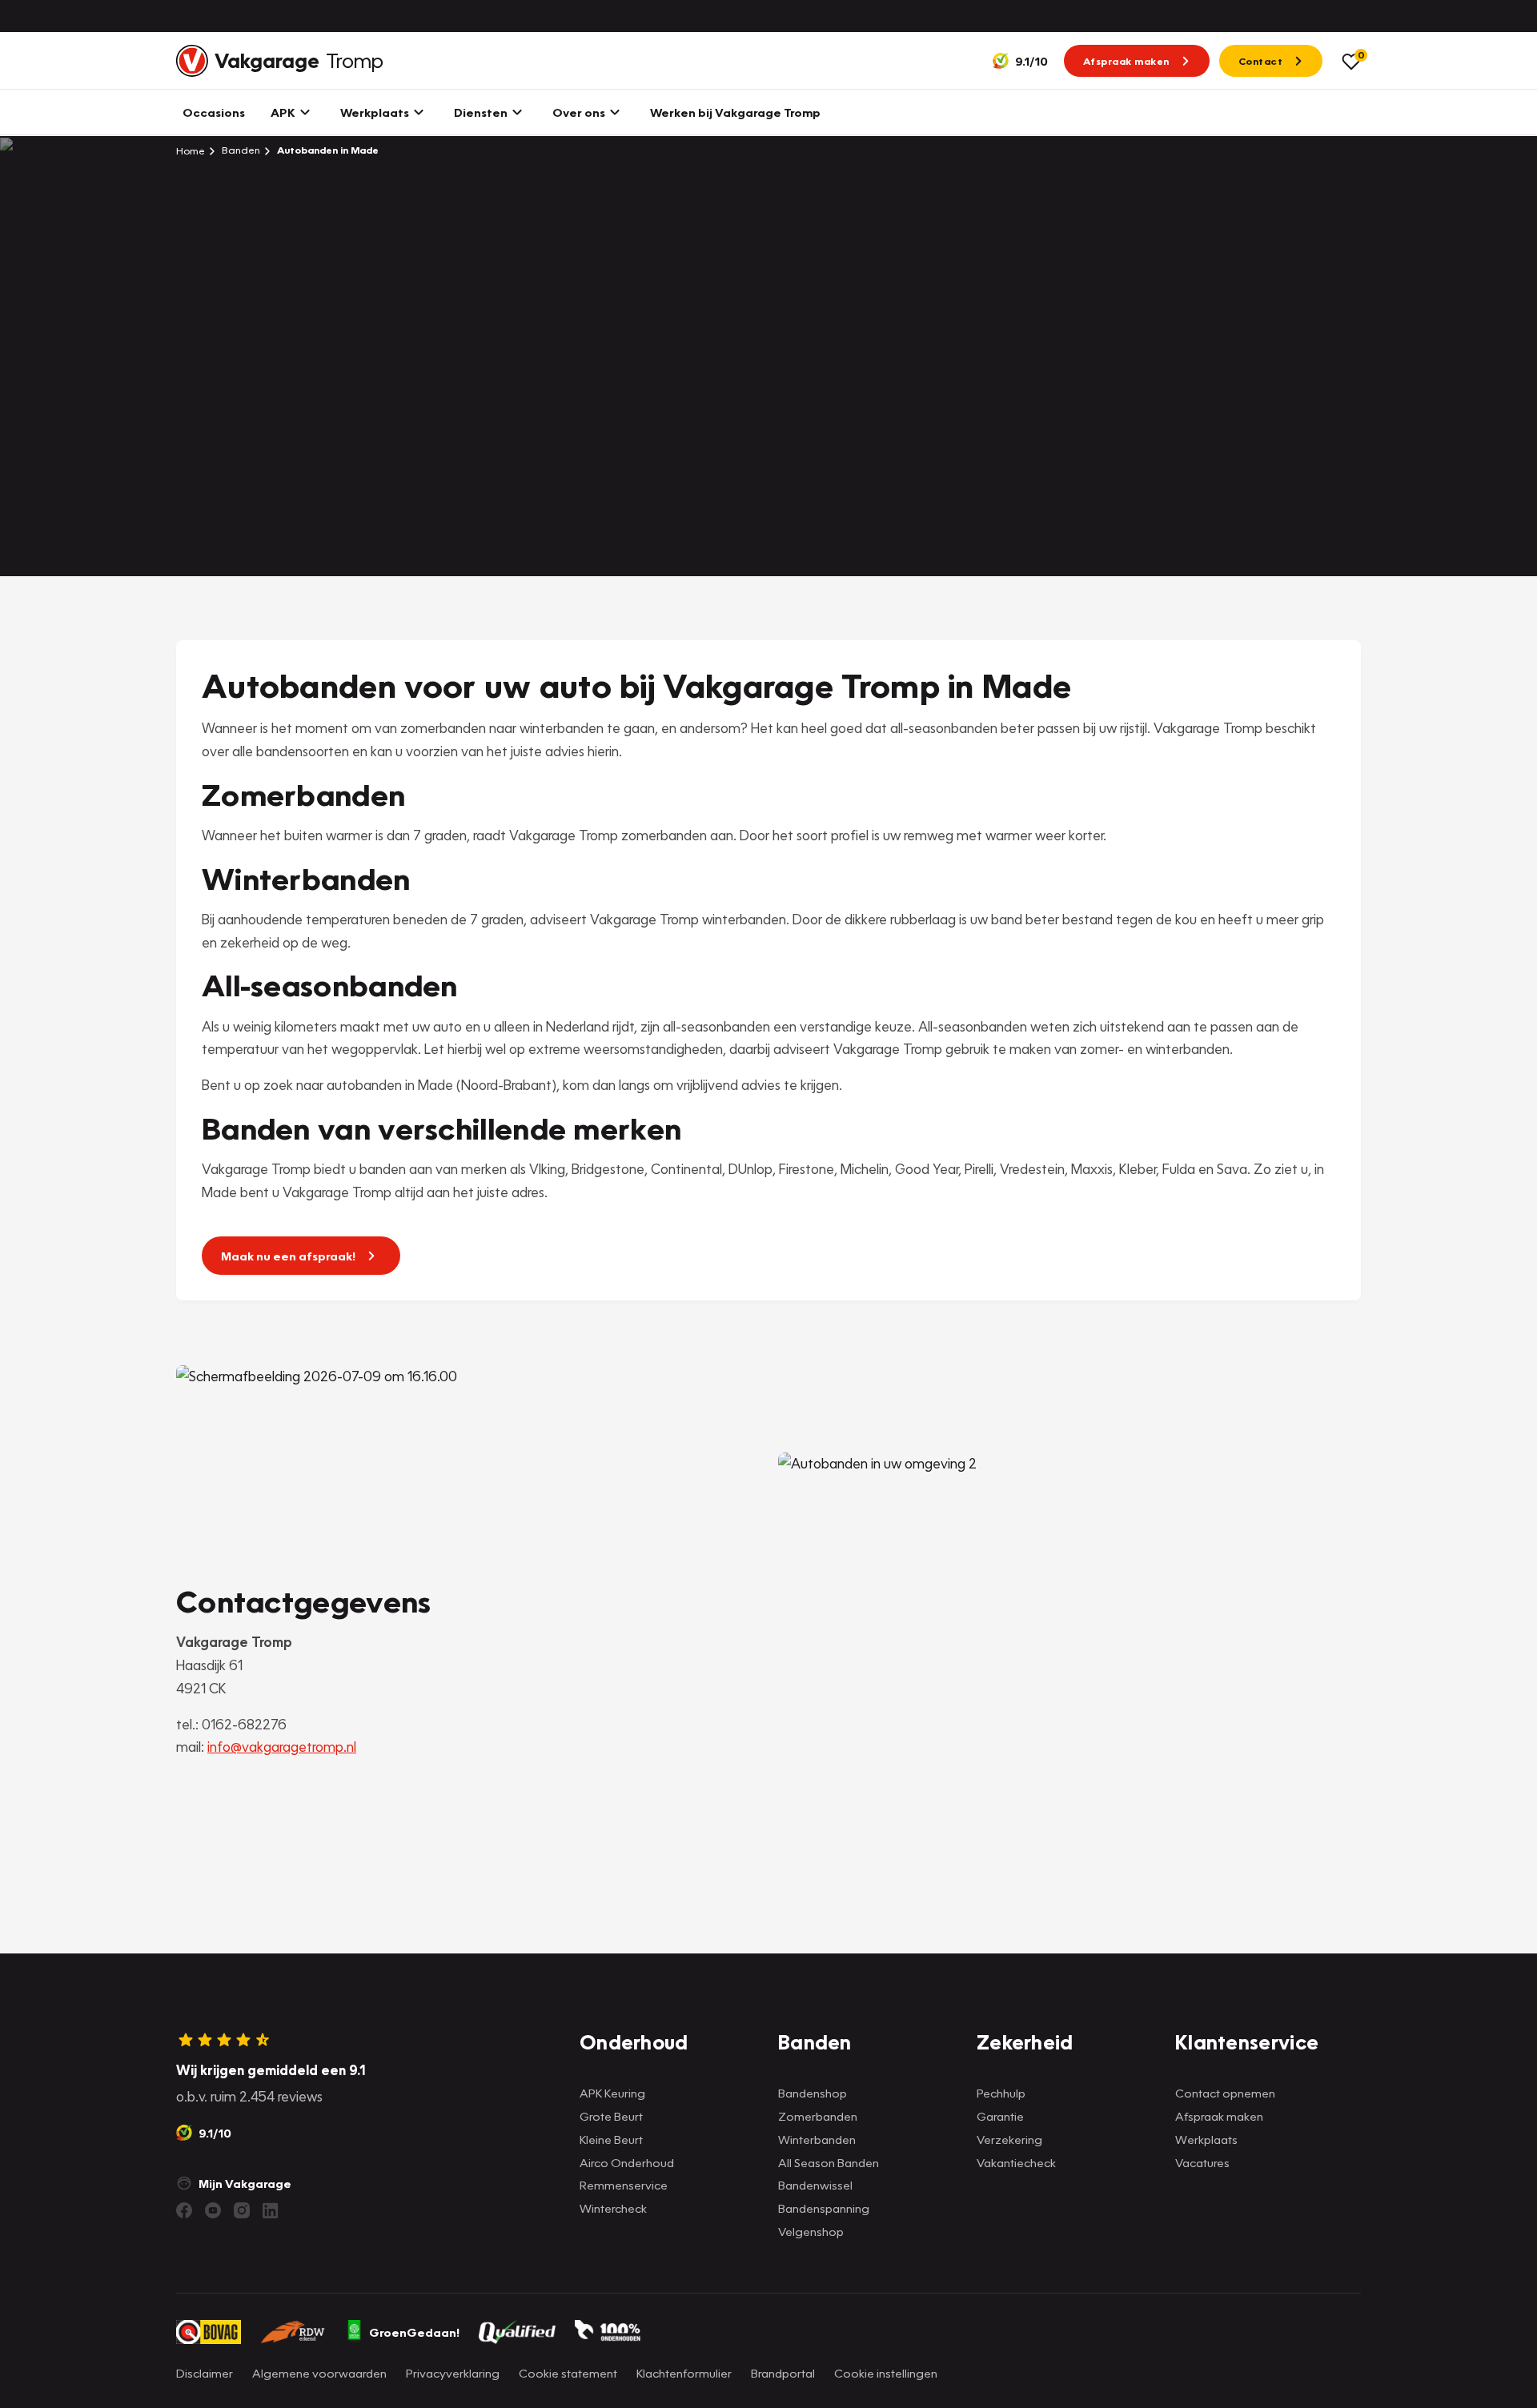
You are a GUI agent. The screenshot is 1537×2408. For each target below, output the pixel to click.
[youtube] (213, 2210)
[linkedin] (271, 2210)
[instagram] (242, 2210)
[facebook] (184, 2210)
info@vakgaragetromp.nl (282, 1747)
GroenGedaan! (414, 2332)
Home (191, 150)
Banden (240, 150)
